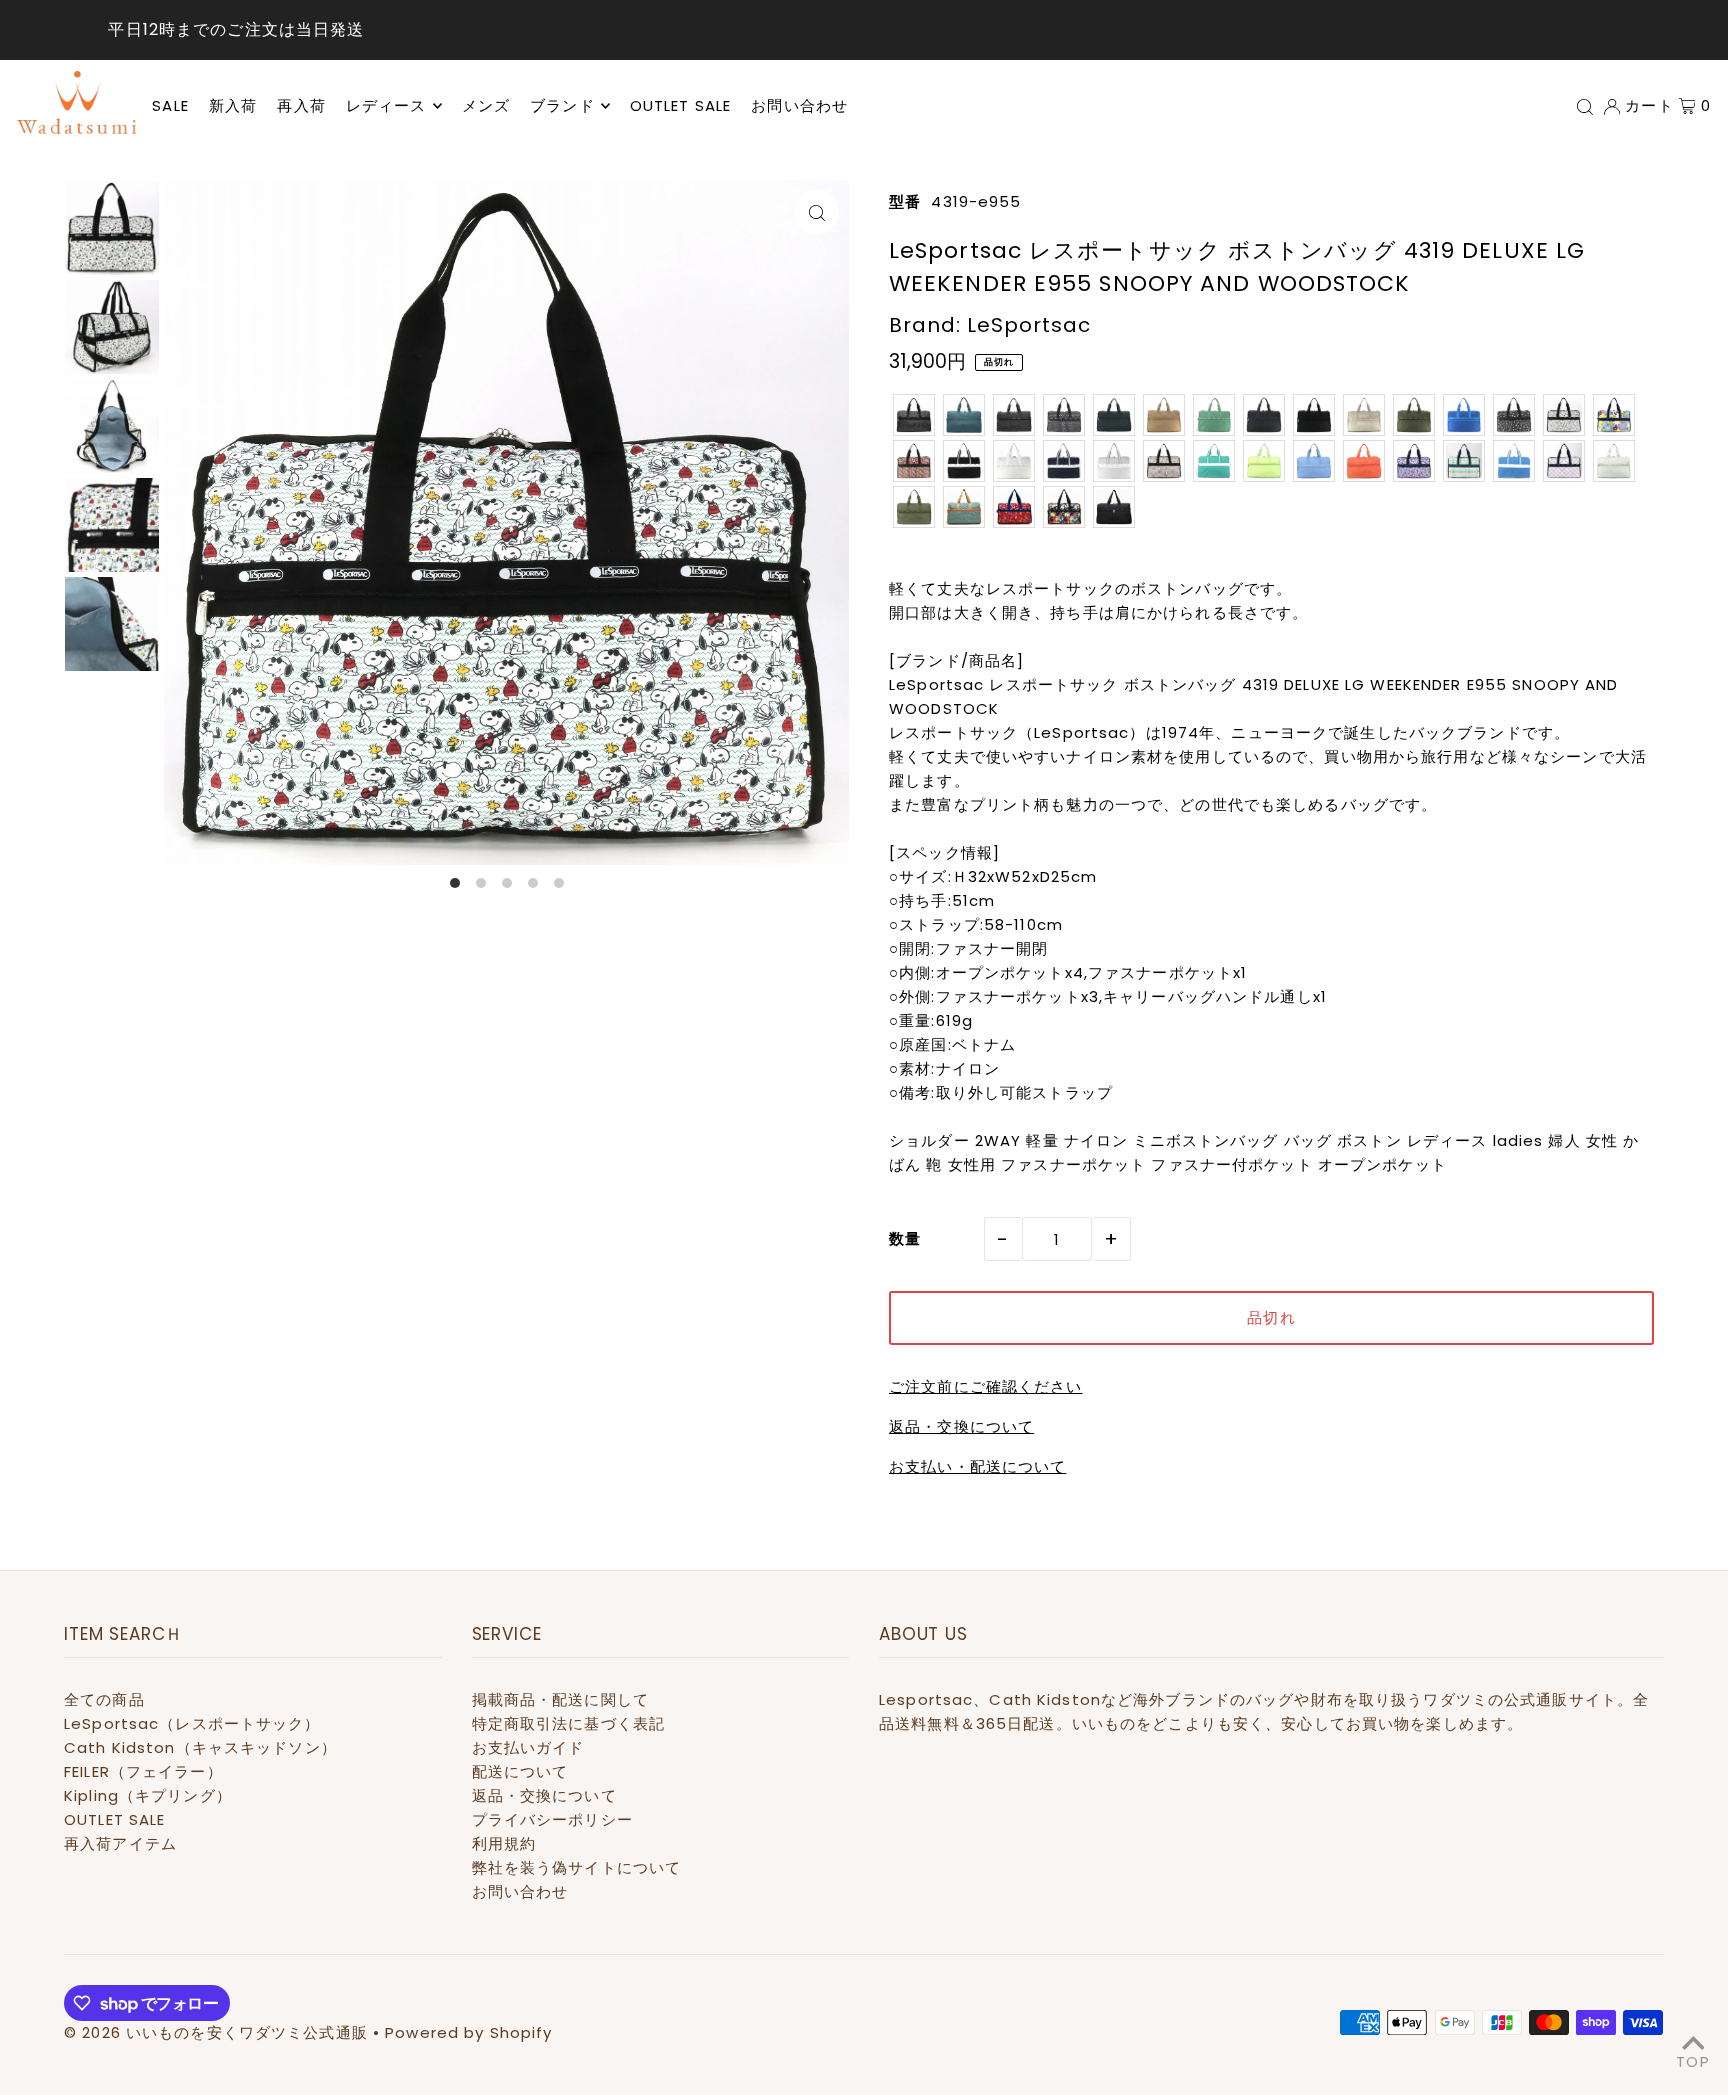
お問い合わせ (520, 1891)
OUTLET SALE (114, 1819)
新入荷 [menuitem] (233, 105)
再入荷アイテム (120, 1843)
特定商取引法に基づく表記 (569, 1723)
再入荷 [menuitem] (301, 105)
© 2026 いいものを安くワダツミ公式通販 (216, 2032)
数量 (905, 1238)
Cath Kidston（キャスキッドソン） (200, 1747)
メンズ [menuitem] (486, 105)
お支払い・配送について (977, 1466)
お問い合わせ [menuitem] (799, 105)
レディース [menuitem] (386, 105)
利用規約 (504, 1843)
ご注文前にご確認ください (986, 1386)
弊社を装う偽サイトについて (577, 1867)
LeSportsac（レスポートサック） (192, 1723)
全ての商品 (104, 1699)
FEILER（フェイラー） (143, 1771)
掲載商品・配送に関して (560, 1699)
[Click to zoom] (816, 212)
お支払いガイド (528, 1747)
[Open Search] (1585, 106)
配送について (520, 1771)
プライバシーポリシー (552, 1819)
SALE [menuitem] (170, 105)
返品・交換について (961, 1426)
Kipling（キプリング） (148, 1795)
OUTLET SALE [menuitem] (680, 105)
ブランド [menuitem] (562, 105)
